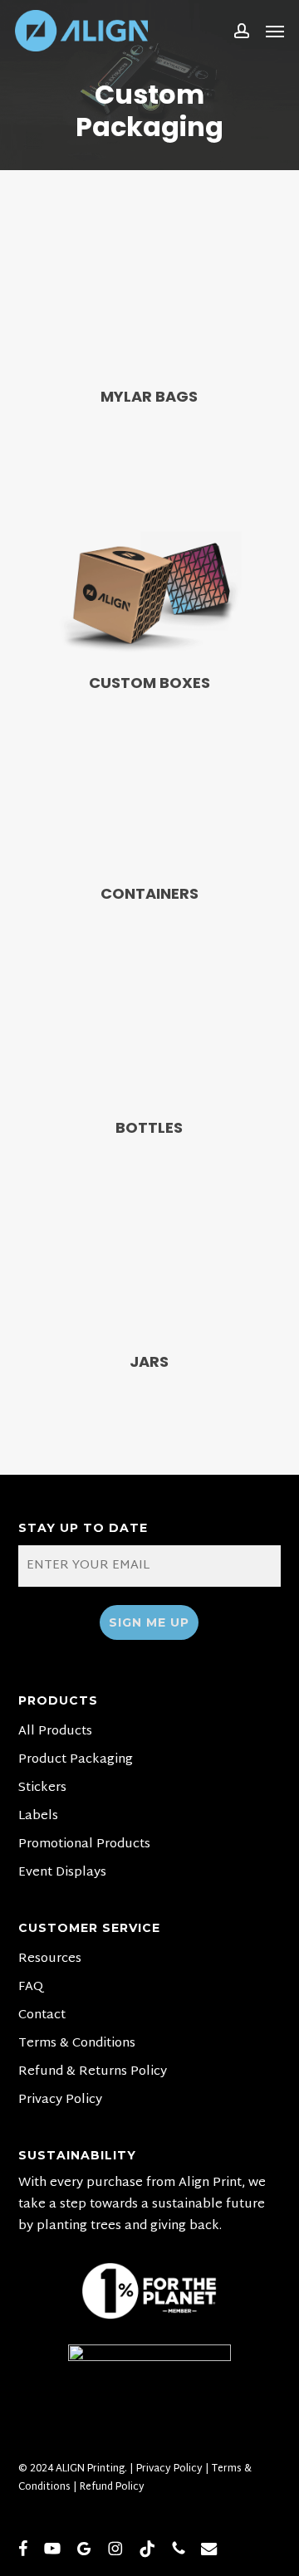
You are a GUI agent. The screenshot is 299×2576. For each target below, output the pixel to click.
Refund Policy (112, 2487)
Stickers (42, 1788)
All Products (55, 1732)
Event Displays (62, 1873)
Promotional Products (84, 1845)
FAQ (31, 1988)
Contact (42, 2016)
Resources (50, 1959)
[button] (275, 31)
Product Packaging (76, 1760)
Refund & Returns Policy (93, 2072)
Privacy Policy (60, 2100)
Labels (38, 1817)
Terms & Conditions (77, 2044)
